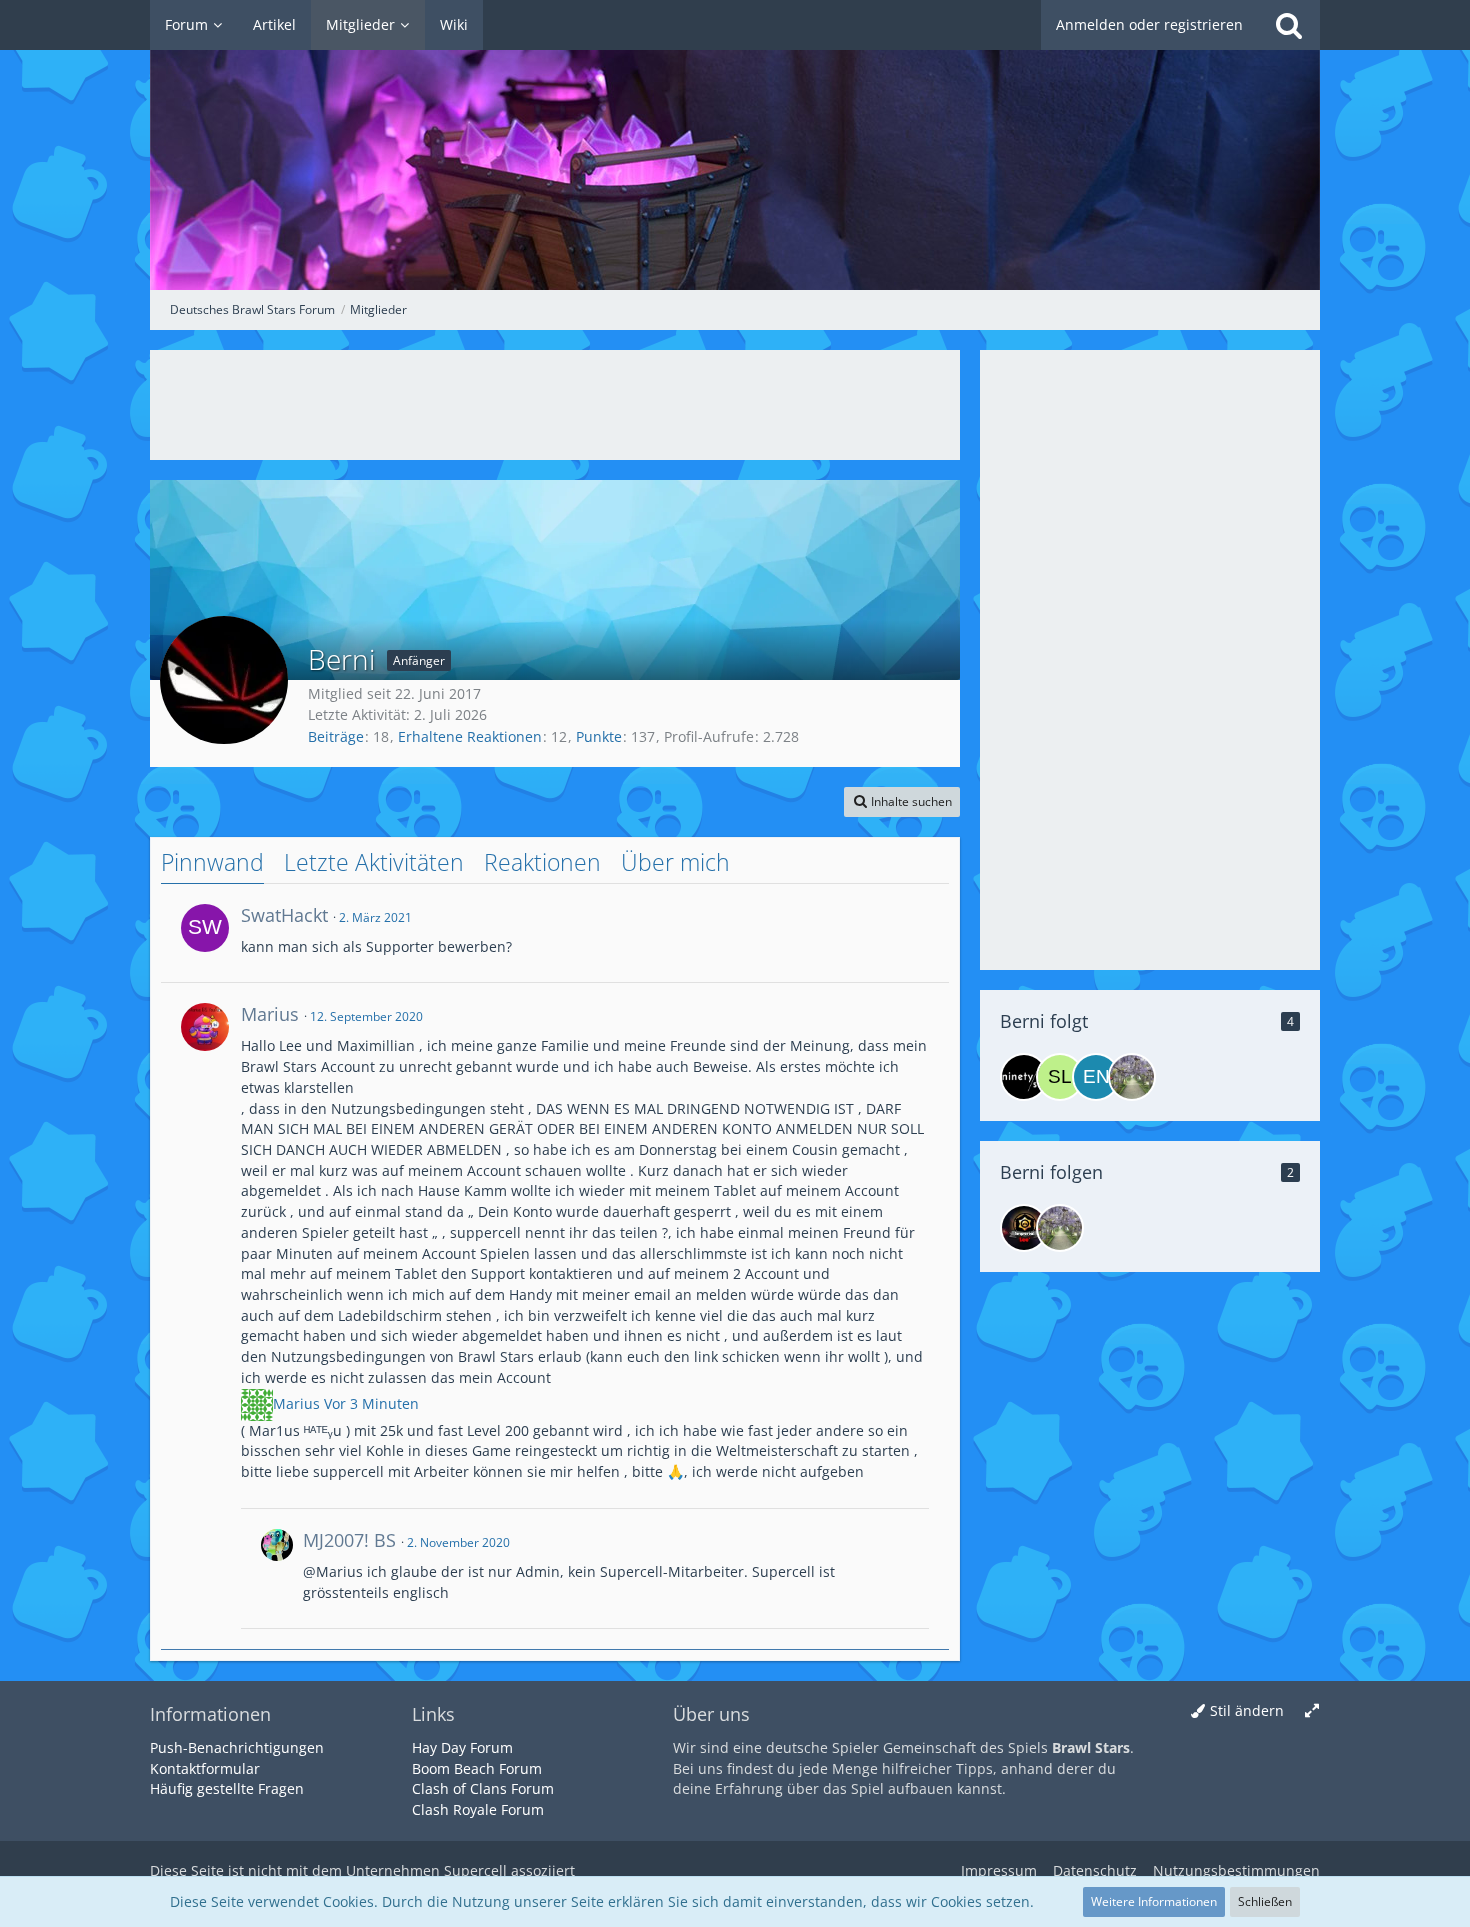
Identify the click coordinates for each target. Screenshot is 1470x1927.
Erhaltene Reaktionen (470, 736)
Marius (298, 1402)
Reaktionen (542, 862)
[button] (902, 802)
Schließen (1265, 1901)
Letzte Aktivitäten (374, 862)
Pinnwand (212, 862)
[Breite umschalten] (1312, 1711)
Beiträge (336, 736)
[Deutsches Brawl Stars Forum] (735, 145)
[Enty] (1096, 1077)
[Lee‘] (1024, 1228)
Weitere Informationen (1154, 1901)
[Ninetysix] (1024, 1077)
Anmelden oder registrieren (1149, 24)
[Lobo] (1132, 1077)
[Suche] (1289, 25)
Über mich (675, 862)
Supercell (475, 1870)
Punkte (599, 736)
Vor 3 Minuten (371, 1402)
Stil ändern (1247, 1710)
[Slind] (1060, 1077)
